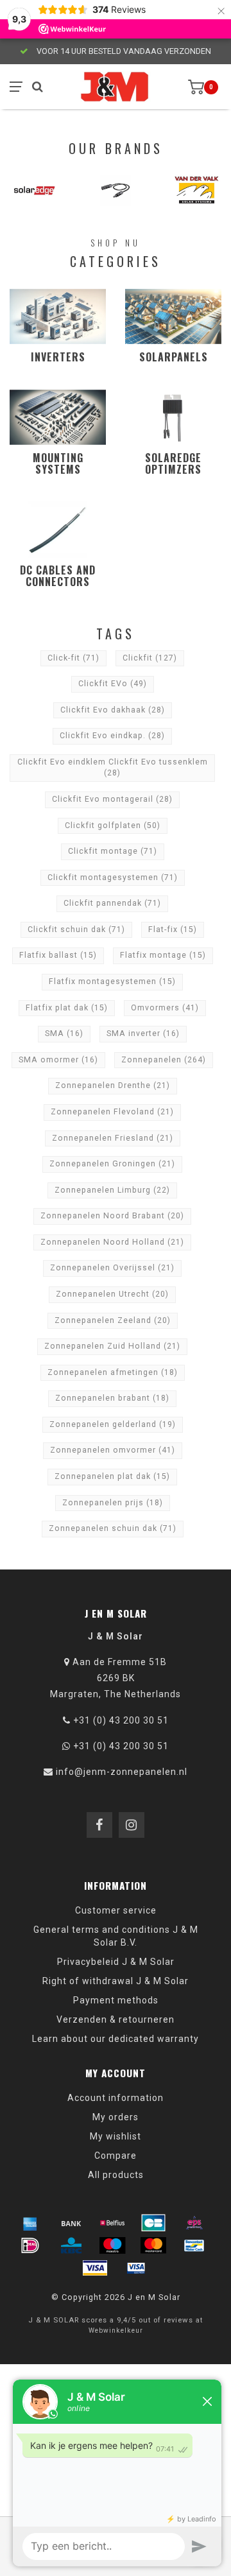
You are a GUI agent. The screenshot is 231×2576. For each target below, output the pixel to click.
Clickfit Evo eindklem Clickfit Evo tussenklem (113, 768)
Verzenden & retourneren (116, 2019)
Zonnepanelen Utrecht (112, 1294)
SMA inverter (143, 1033)
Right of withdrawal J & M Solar (116, 1981)
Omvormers (165, 1008)
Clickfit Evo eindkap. (112, 736)
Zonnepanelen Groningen (112, 1164)
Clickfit (150, 658)
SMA (64, 1033)
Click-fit (73, 658)
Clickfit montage (113, 851)
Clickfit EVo (113, 684)
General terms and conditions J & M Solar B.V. (116, 1936)
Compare (116, 2156)
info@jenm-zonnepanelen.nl (122, 1772)
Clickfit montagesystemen (113, 877)
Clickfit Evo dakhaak (113, 710)
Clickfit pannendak (112, 903)
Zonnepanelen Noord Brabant (112, 1216)
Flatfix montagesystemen (112, 981)
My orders (116, 2117)
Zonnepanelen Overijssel (112, 1268)
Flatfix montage (163, 955)
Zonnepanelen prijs (113, 1503)
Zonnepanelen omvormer (113, 1450)
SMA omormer (58, 1060)
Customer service (116, 1910)
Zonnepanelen (164, 1060)
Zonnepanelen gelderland (113, 1424)
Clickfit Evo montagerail (112, 799)
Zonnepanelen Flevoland (112, 1112)
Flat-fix (173, 929)
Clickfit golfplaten (113, 826)
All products (116, 2175)
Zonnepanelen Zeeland (113, 1320)
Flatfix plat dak (67, 1008)
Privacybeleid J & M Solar (116, 1962)
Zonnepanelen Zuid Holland (112, 1346)
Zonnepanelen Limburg (112, 1190)
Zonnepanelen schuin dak (113, 1528)
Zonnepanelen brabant (112, 1398)
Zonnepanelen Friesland (113, 1138)
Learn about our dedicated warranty (116, 2039)
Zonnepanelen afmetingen (113, 1372)
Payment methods (116, 2000)
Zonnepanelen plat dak (112, 1476)
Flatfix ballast (58, 955)
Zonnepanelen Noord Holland (112, 1242)
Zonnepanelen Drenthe (113, 1085)
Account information (116, 2098)
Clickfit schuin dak (76, 929)
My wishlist (116, 2136)
